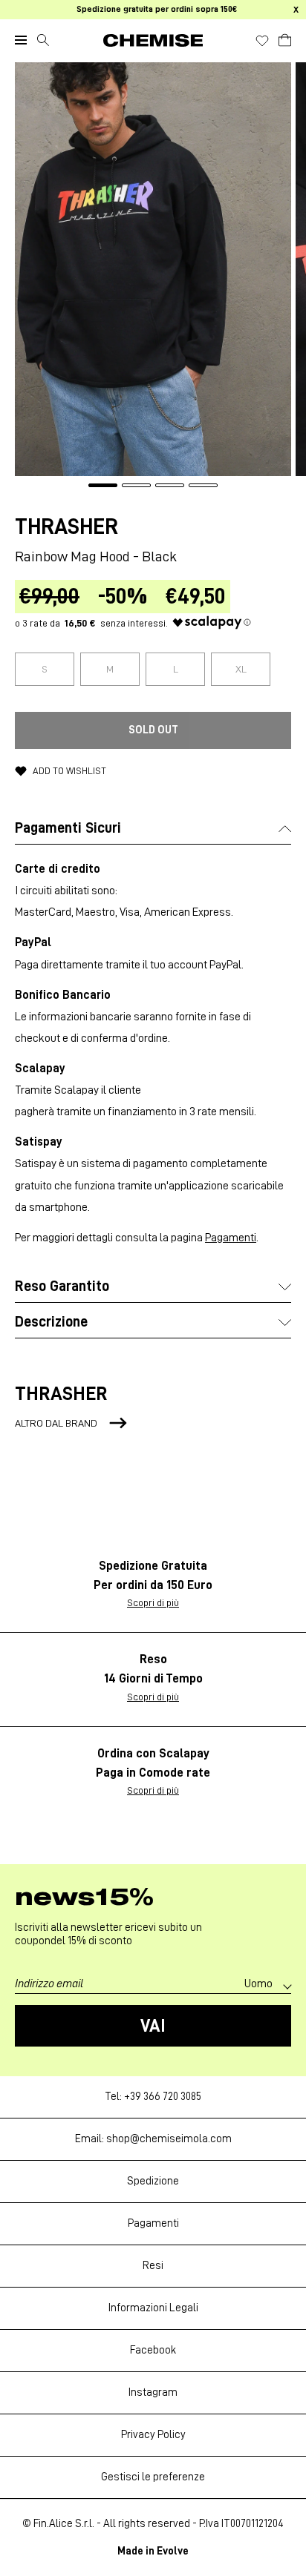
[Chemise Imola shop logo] (153, 40)
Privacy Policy (153, 2435)
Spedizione (153, 2181)
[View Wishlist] (262, 41)
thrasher (66, 526)
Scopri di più (153, 1602)
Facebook (153, 2350)
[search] (43, 40)
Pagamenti (231, 1238)
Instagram (153, 2392)
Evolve (173, 2551)
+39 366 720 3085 (163, 2097)
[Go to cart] (285, 38)
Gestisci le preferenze (153, 2477)
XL (241, 669)
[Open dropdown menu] (21, 40)
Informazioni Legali (153, 2308)
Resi (153, 2266)
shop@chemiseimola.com (169, 2139)
